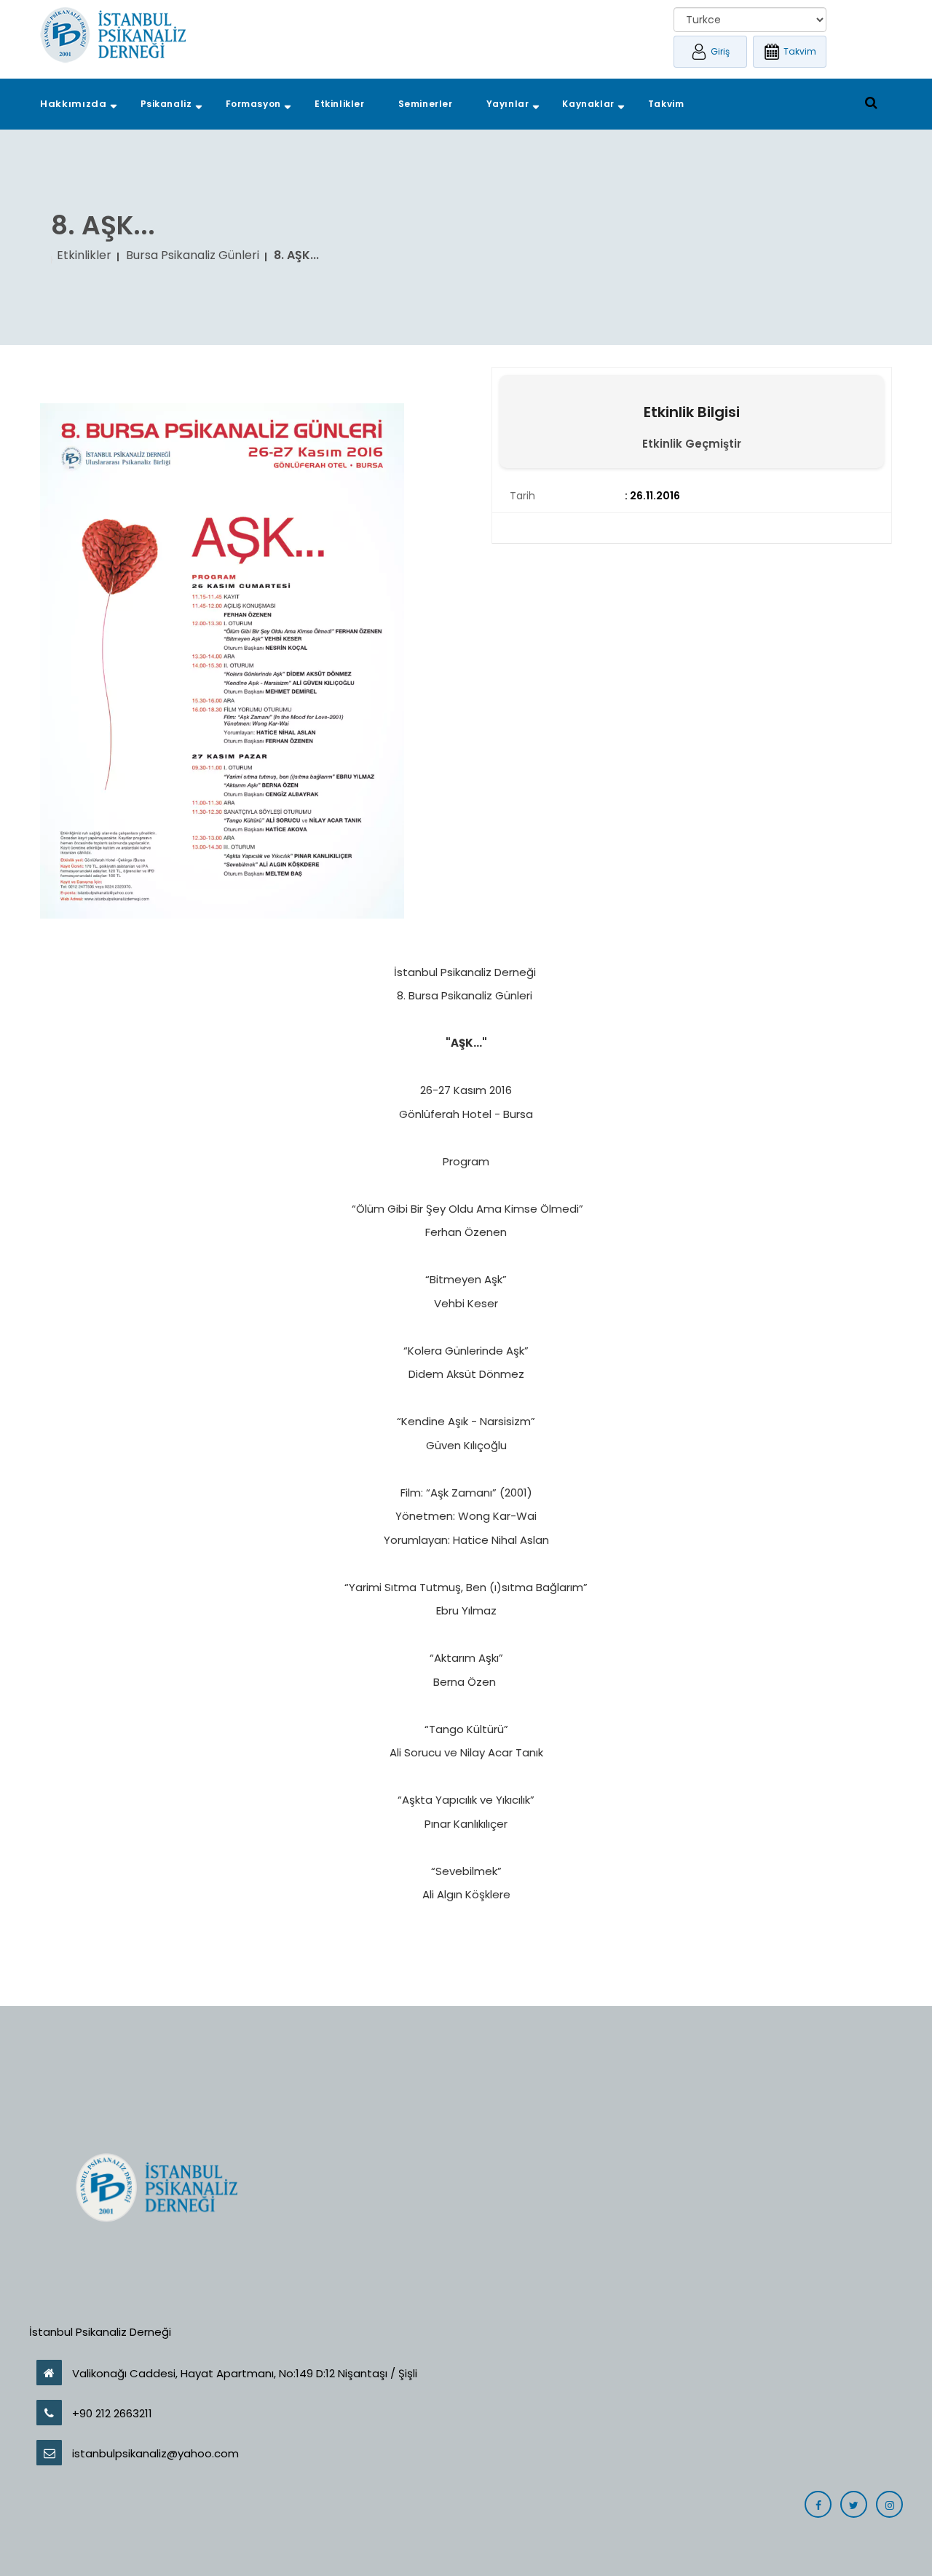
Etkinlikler (84, 255)
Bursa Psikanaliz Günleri (193, 255)
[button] (74, 104)
